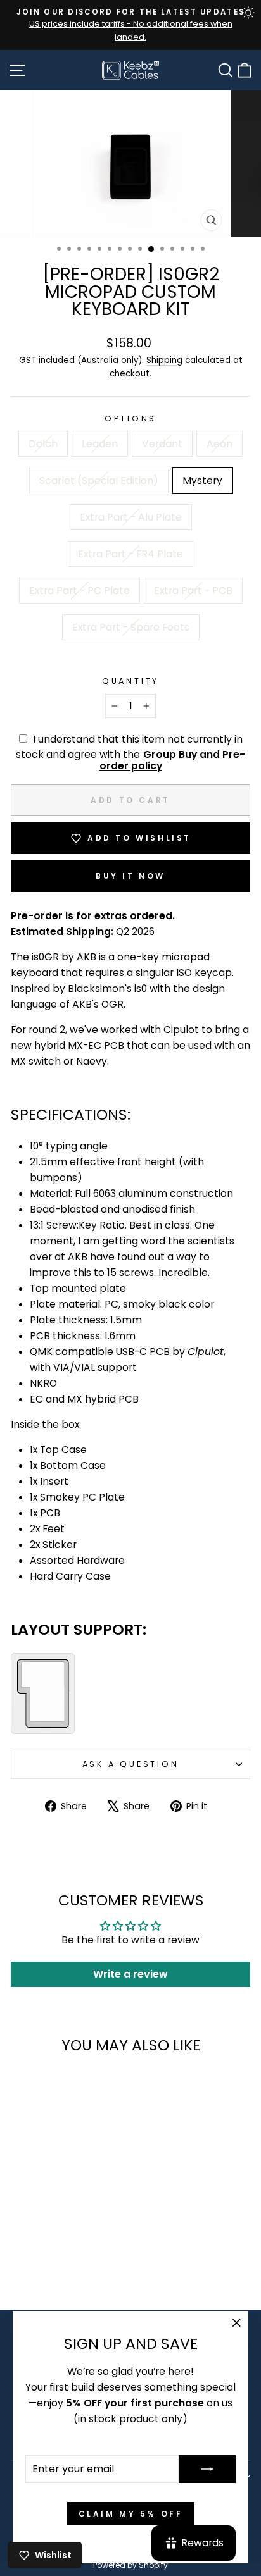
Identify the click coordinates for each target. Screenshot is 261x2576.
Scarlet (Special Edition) (99, 480)
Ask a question (131, 1764)
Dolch (43, 444)
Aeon (220, 444)
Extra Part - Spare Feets (131, 627)
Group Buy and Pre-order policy (173, 760)
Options (130, 418)
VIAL (85, 1367)
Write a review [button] (130, 1974)
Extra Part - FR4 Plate (130, 554)
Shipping (164, 360)
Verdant (162, 444)
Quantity (130, 681)
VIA (61, 1367)
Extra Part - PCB (193, 591)
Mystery (202, 480)
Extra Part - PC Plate (80, 591)
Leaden (100, 444)
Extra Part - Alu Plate (131, 517)
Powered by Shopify (130, 2565)
